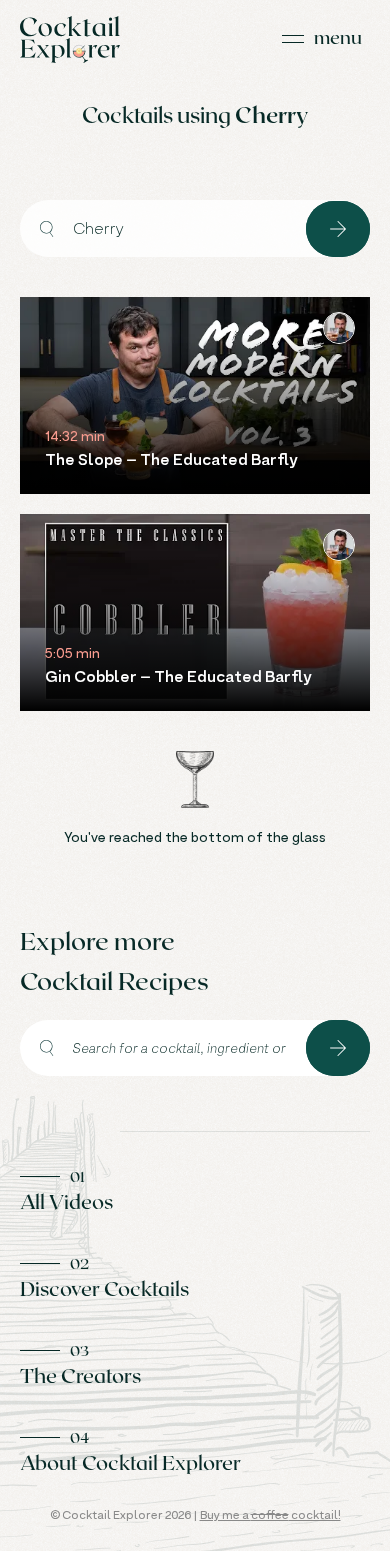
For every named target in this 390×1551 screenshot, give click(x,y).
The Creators (80, 1375)
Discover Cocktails (104, 1288)
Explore (338, 229)
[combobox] (163, 228)
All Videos (66, 1201)
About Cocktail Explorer (130, 1462)
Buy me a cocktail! (270, 1514)
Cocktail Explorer (70, 39)
